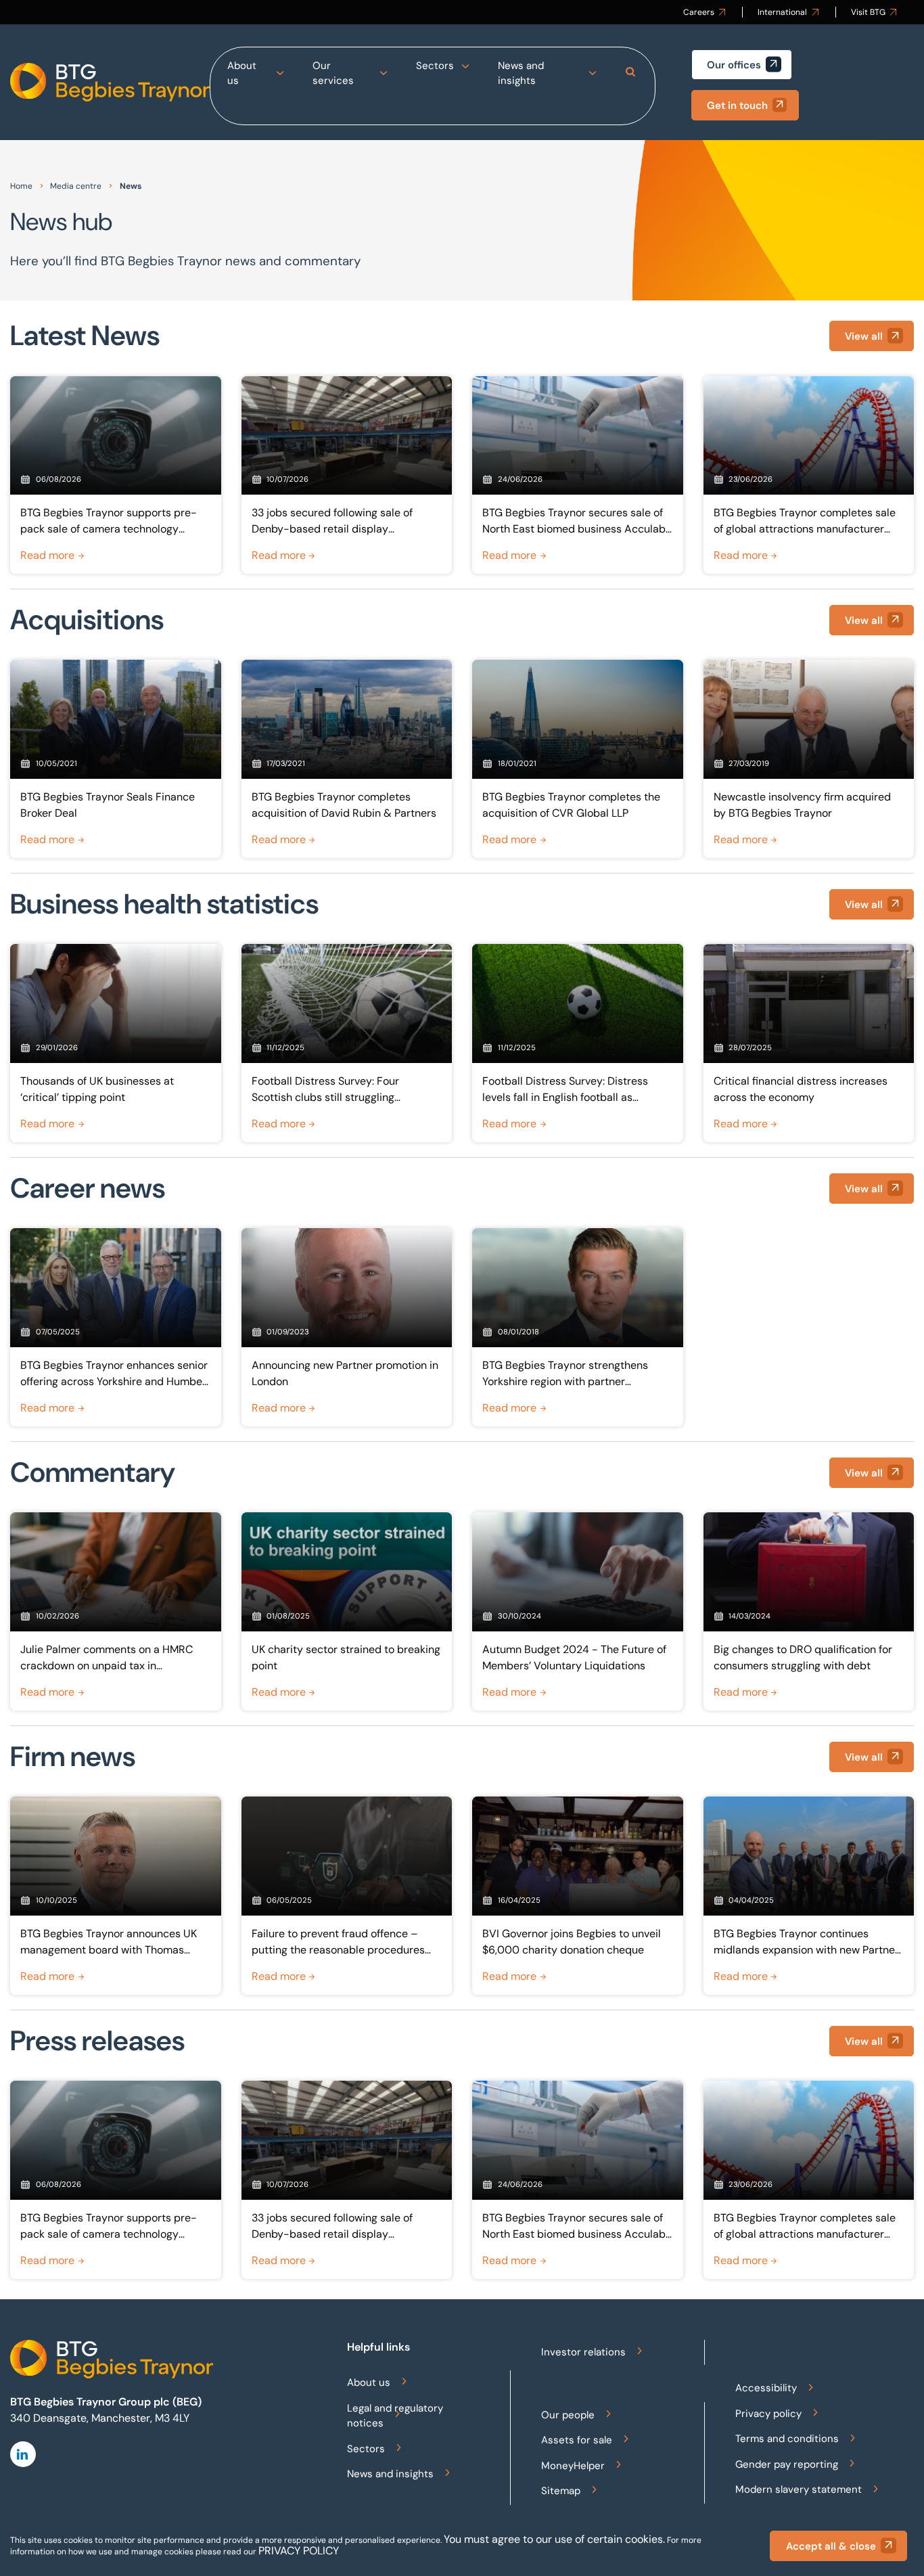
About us (242, 73)
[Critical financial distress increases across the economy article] (809, 1043)
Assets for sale (577, 2440)
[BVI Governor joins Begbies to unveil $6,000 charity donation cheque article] (578, 1895)
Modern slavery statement (799, 2489)
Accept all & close (831, 2546)
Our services (333, 73)
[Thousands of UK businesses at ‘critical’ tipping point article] (116, 1043)
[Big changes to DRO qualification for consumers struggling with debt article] (809, 1611)
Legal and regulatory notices (395, 2416)
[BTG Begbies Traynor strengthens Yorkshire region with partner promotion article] (578, 1327)
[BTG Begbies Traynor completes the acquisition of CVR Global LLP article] (578, 759)
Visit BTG (868, 12)
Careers (699, 12)
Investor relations (583, 2352)
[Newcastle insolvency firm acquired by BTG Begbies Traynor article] (809, 759)
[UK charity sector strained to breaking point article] (347, 1611)
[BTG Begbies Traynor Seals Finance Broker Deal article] (116, 759)
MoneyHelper (573, 2466)
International (782, 12)
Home (21, 186)
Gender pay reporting (787, 2464)
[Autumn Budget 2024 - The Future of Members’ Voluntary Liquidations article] (578, 1611)
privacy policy (299, 2551)
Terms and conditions (787, 2439)
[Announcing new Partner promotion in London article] (347, 1327)
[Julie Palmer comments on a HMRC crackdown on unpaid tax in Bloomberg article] (116, 1611)
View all (864, 336)
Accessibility (766, 2388)
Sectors (435, 66)
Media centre (76, 186)
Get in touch (737, 106)
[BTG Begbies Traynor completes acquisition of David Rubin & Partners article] (347, 759)
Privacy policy (768, 2414)
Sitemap (561, 2491)
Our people (568, 2415)
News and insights (521, 73)
